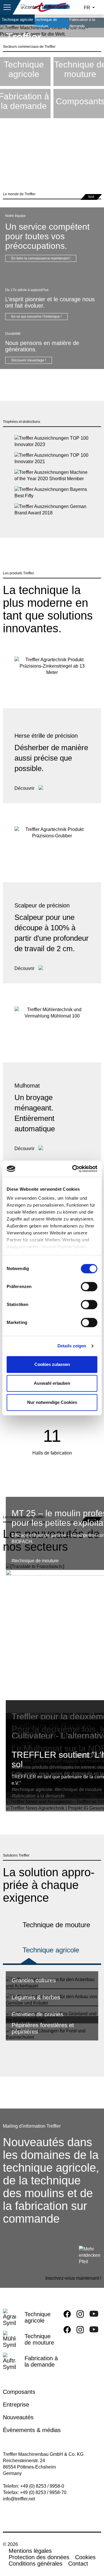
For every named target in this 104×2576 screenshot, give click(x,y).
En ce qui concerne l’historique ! (36, 317)
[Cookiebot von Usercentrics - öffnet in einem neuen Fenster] (73, 1169)
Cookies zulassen (52, 1364)
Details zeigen (72, 1346)
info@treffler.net (19, 2499)
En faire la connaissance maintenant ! (41, 258)
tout (91, 197)
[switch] (89, 1288)
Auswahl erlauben (52, 1383)
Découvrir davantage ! (29, 360)
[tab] (52, 1952)
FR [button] (88, 8)
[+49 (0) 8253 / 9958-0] (45, 7)
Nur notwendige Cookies (52, 1402)
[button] (7, 7)
